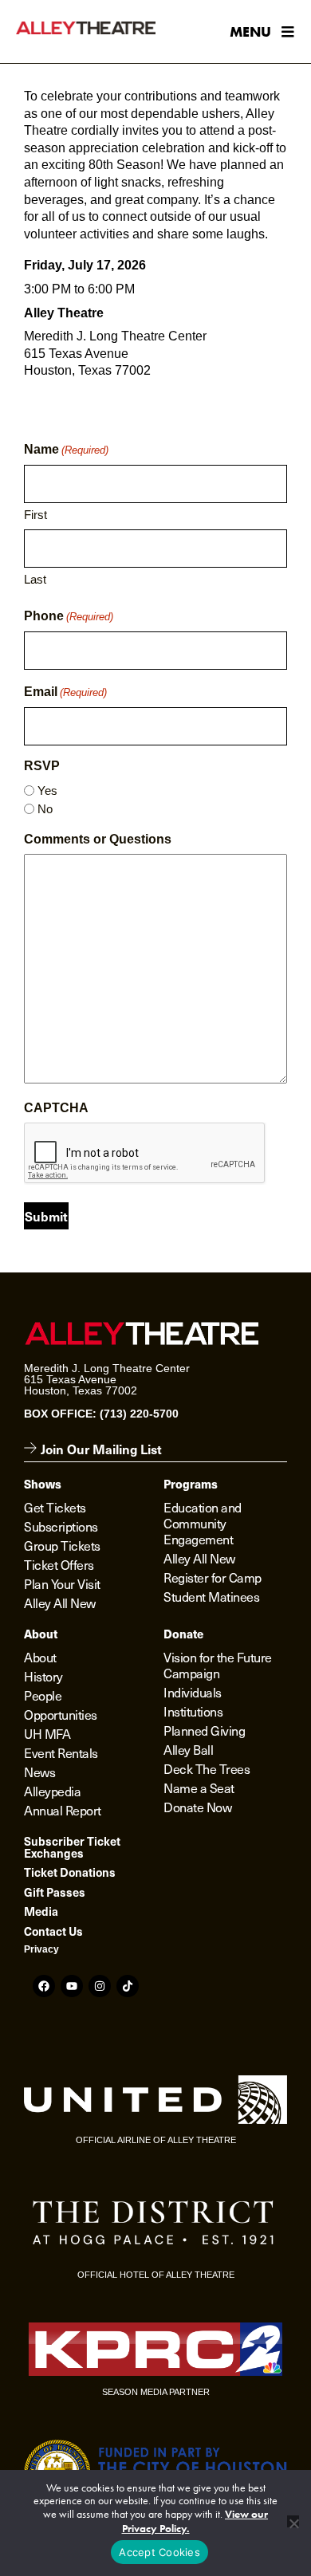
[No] (293, 2521)
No (45, 809)
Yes (47, 790)
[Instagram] (100, 1986)
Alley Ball (188, 1749)
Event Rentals (61, 1752)
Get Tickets (55, 1507)
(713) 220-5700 (139, 1414)
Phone (69, 616)
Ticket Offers (59, 1564)
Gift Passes (55, 1892)
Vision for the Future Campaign (218, 1665)
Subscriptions (61, 1526)
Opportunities (61, 1714)
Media (41, 1911)
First (35, 515)
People (43, 1695)
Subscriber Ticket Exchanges (72, 1846)
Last (35, 579)
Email (65, 692)
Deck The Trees (207, 1768)
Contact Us (53, 1931)
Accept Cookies (159, 2552)
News (39, 1772)
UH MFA (47, 1733)
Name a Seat (199, 1787)
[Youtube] (72, 1986)
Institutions (193, 1711)
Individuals (193, 1692)
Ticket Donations (70, 1872)
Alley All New (60, 1603)
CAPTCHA (56, 1108)
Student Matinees (211, 1596)
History (43, 1676)
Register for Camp (213, 1577)
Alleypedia (52, 1791)
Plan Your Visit (62, 1583)
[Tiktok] (128, 1986)
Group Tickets (62, 1545)
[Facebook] (44, 1986)
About (40, 1657)
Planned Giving (204, 1730)
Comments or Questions (98, 839)
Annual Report (63, 1810)
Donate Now (197, 1807)
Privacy (41, 1949)
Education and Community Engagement (203, 1523)
